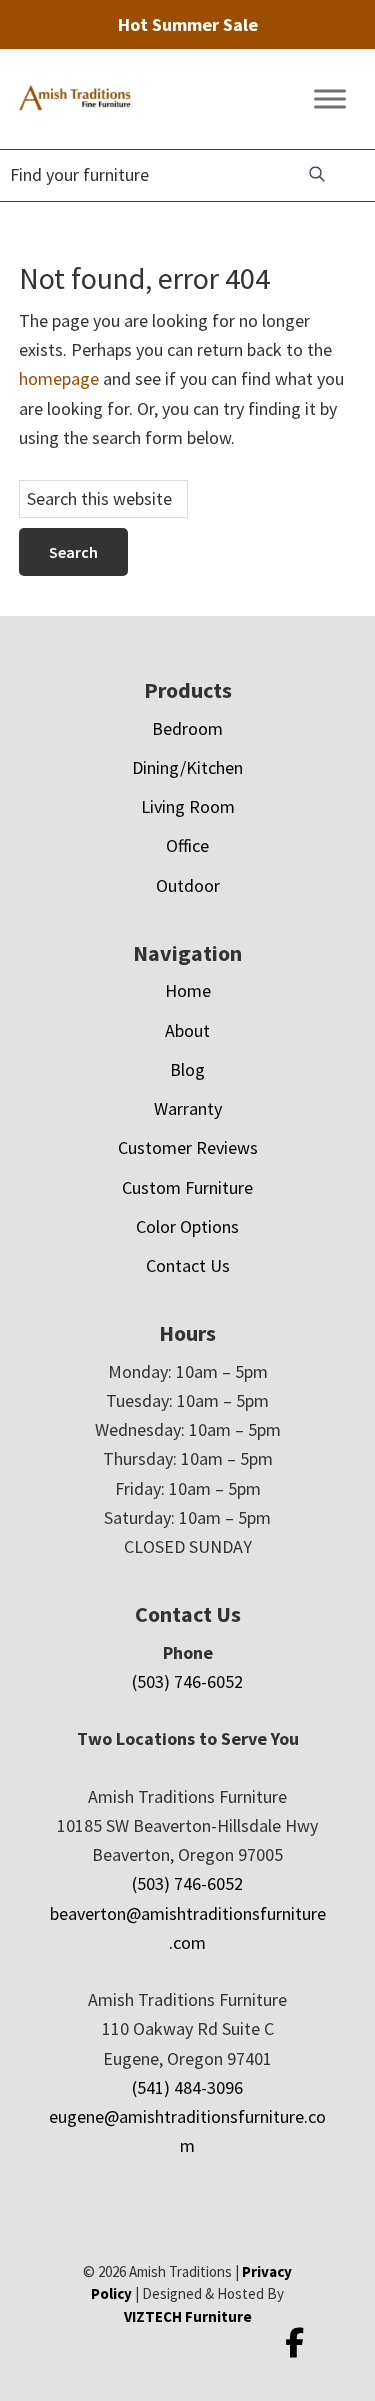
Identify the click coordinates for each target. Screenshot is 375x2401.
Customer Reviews (188, 1147)
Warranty (188, 1108)
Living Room (188, 806)
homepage (59, 378)
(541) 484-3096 (187, 2087)
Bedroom (187, 728)
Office (187, 845)
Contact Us (188, 1265)
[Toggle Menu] (330, 99)
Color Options (187, 1226)
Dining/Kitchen (187, 767)
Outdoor (188, 885)
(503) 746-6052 (187, 1681)
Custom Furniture (187, 1187)
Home (188, 990)
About (187, 1030)
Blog (187, 1069)
